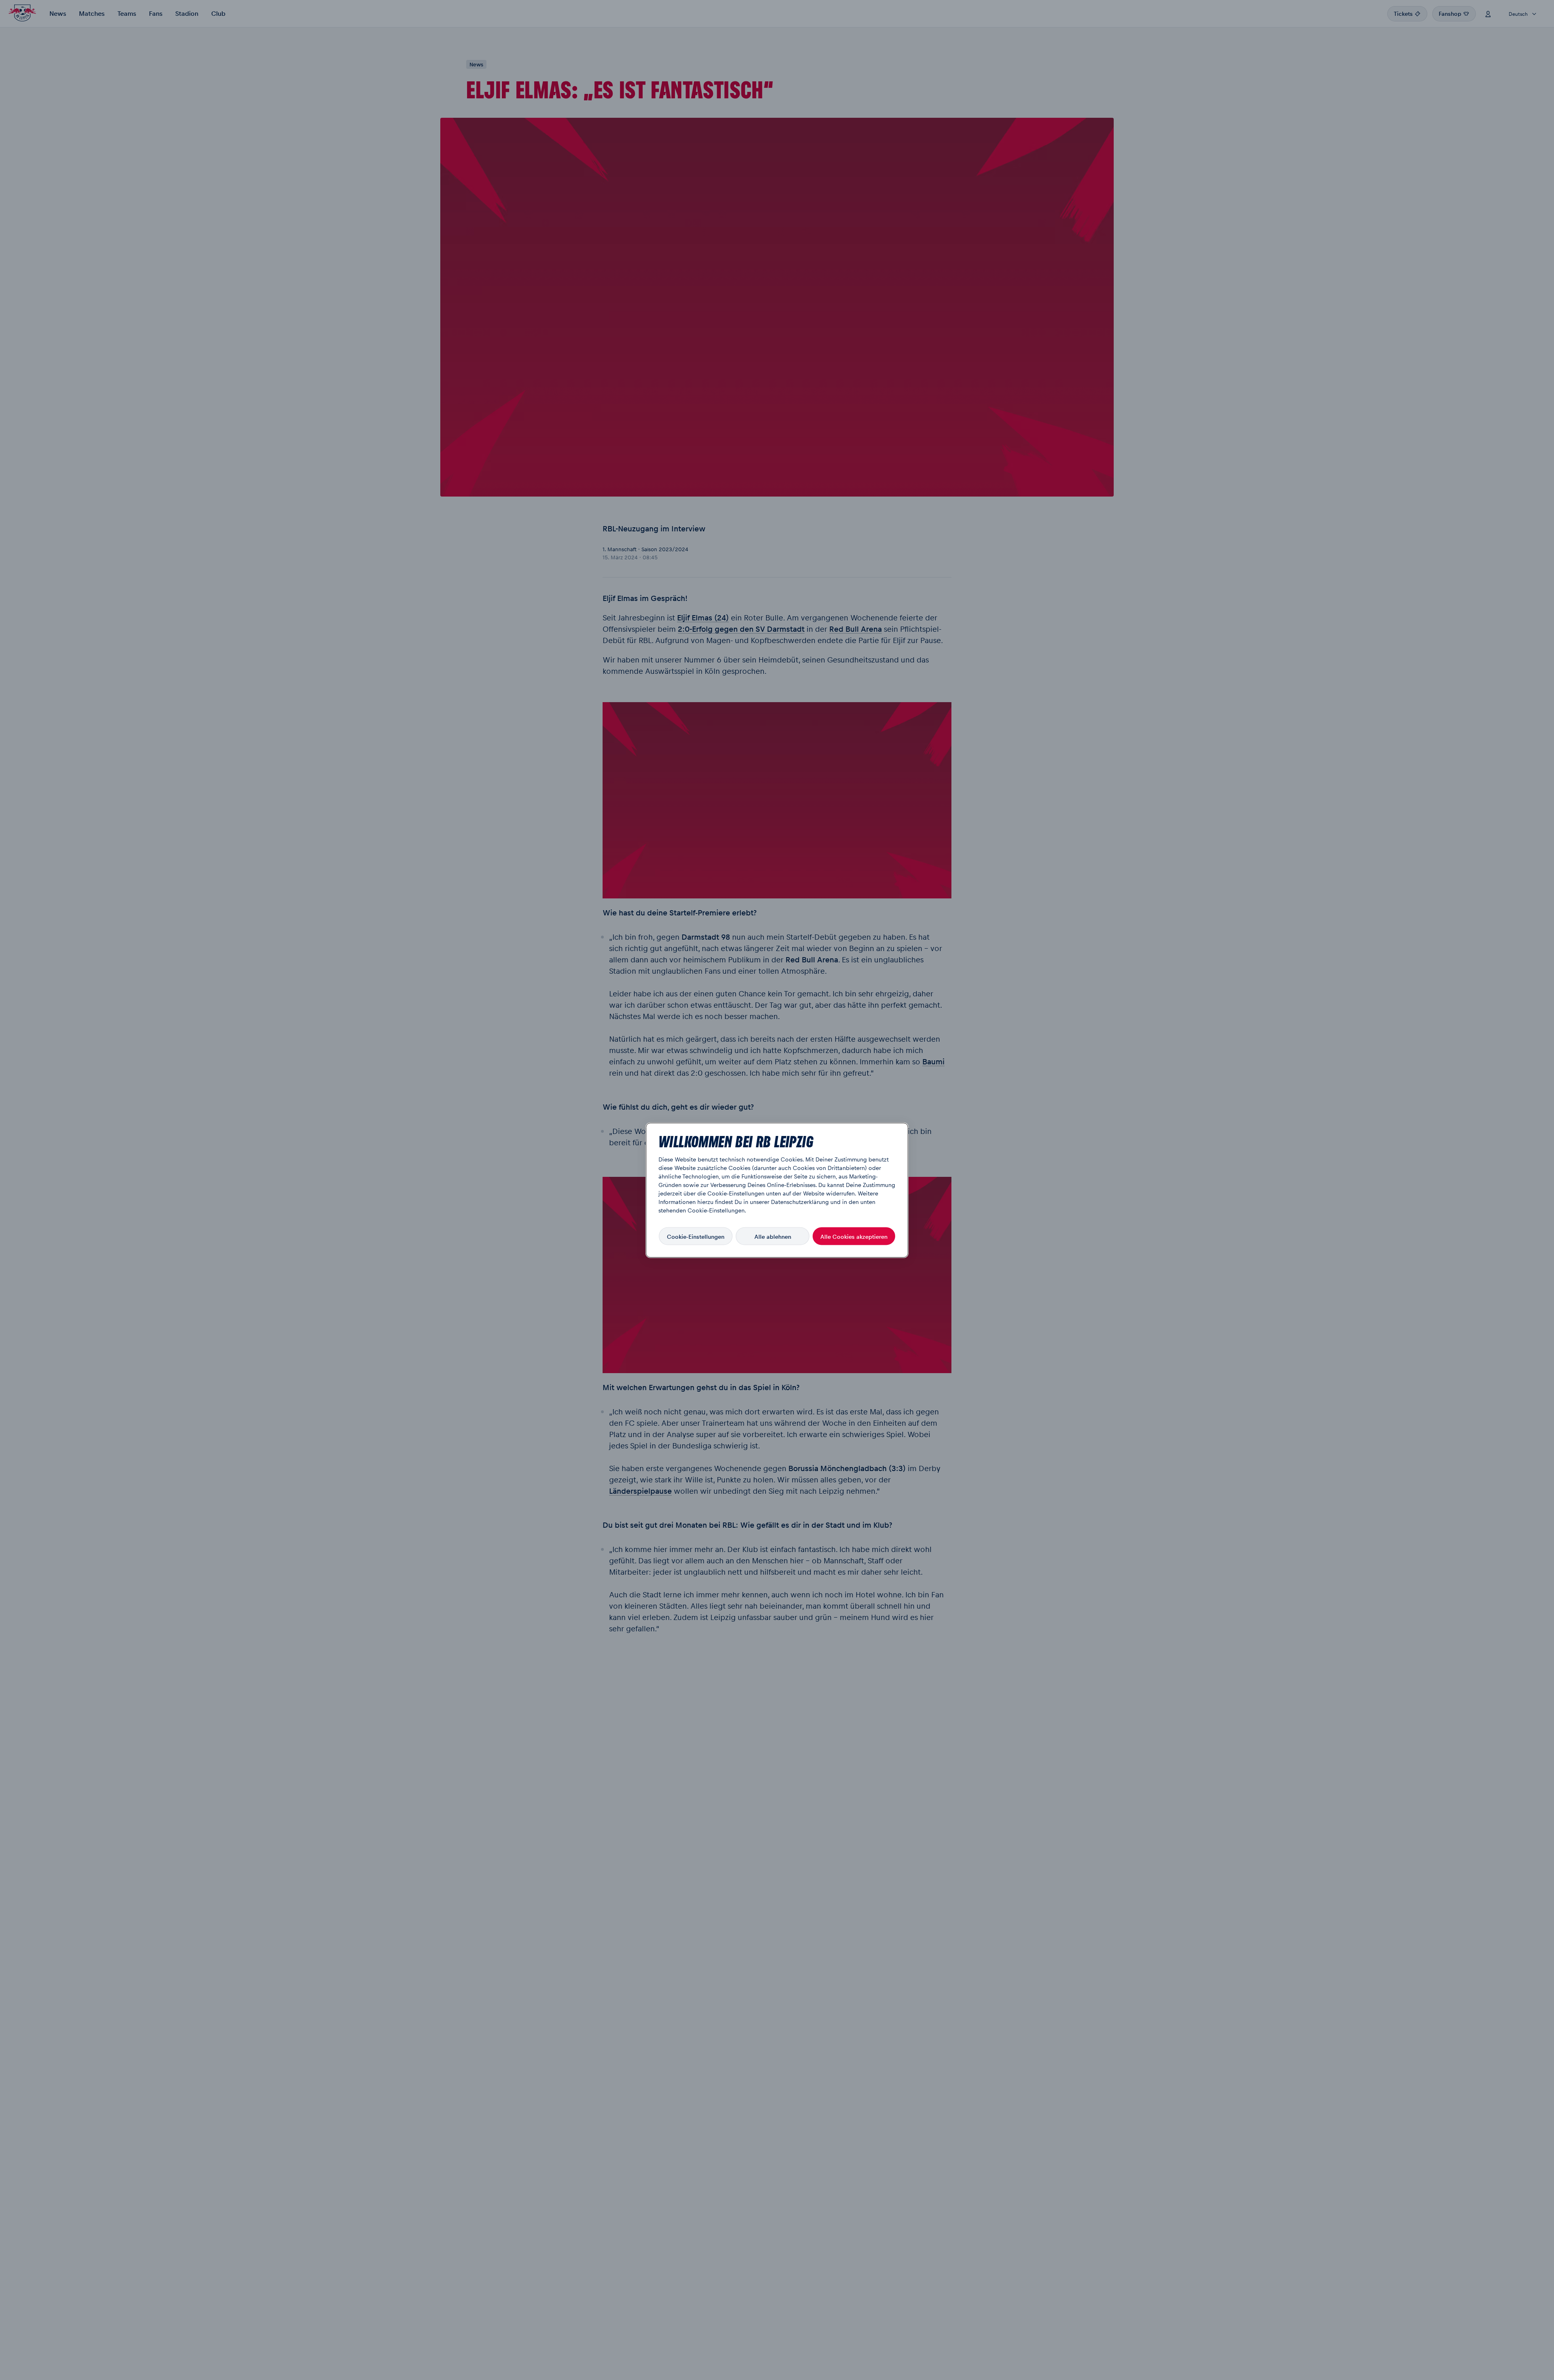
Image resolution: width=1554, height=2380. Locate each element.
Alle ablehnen (773, 1236)
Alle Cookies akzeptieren (854, 1236)
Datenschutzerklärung (800, 1201)
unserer (760, 1201)
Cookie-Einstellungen (696, 1236)
